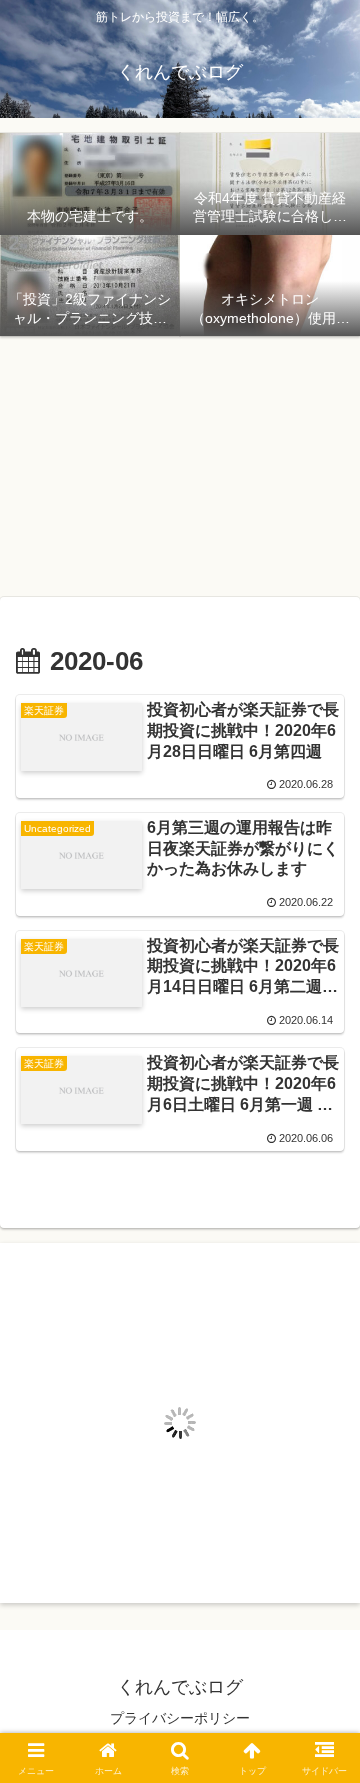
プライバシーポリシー (180, 1718)
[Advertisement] (180, 464)
